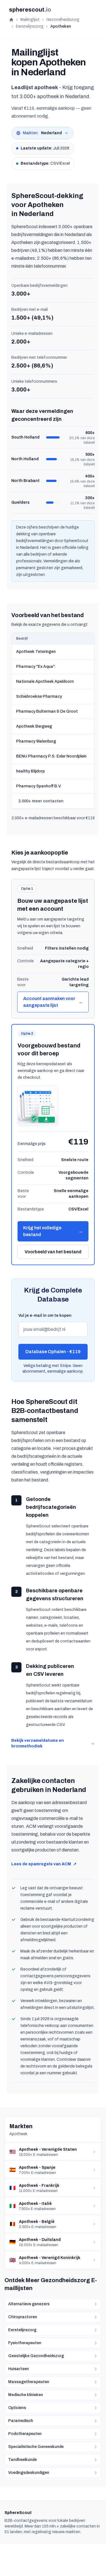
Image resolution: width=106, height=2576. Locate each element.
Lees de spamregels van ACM (44, 1864)
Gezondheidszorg (63, 20)
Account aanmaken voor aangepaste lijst (53, 1002)
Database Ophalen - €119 (53, 1352)
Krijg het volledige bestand (53, 1231)
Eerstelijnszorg (30, 26)
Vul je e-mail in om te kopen (45, 1315)
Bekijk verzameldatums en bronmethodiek (53, 1743)
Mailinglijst (30, 20)
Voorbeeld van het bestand (53, 1252)
